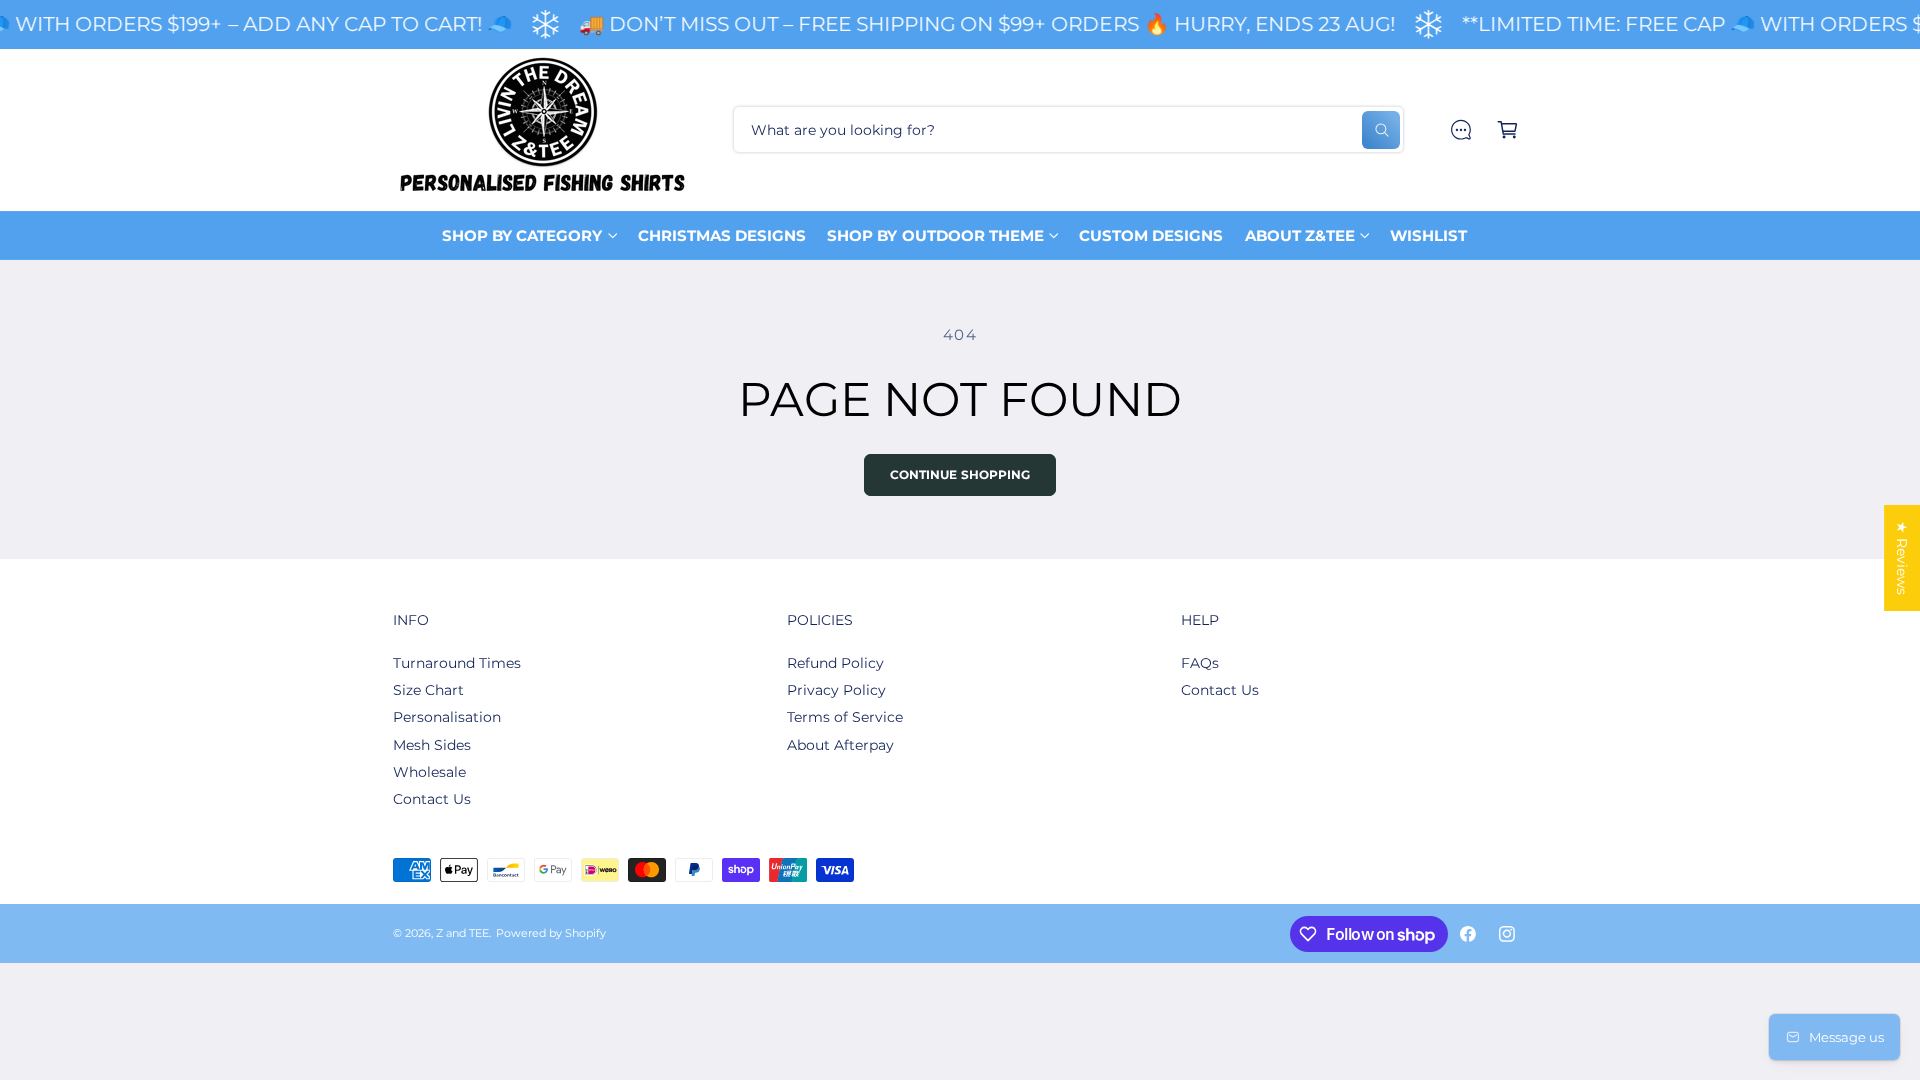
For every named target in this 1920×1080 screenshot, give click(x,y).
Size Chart (428, 690)
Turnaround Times (457, 663)
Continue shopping (960, 475)
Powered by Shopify (551, 933)
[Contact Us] (1460, 129)
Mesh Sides (432, 745)
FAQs (1200, 663)
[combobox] (1068, 129)
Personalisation (447, 717)
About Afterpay (840, 745)
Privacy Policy (836, 690)
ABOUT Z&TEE (1300, 235)
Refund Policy (835, 663)
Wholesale (429, 772)
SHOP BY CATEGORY (522, 235)
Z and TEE (462, 933)
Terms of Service (845, 717)
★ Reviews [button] (1902, 558)
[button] (1507, 129)
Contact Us (432, 799)
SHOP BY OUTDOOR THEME (935, 235)
